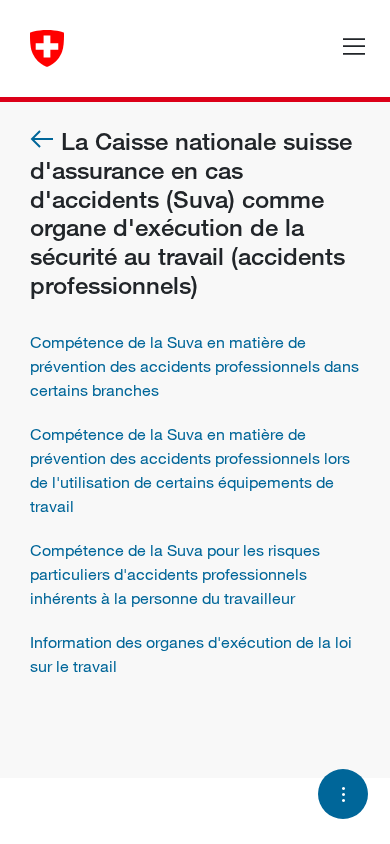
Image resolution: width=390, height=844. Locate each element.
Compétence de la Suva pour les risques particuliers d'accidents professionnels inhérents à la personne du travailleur (175, 574)
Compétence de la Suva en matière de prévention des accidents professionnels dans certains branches (194, 366)
